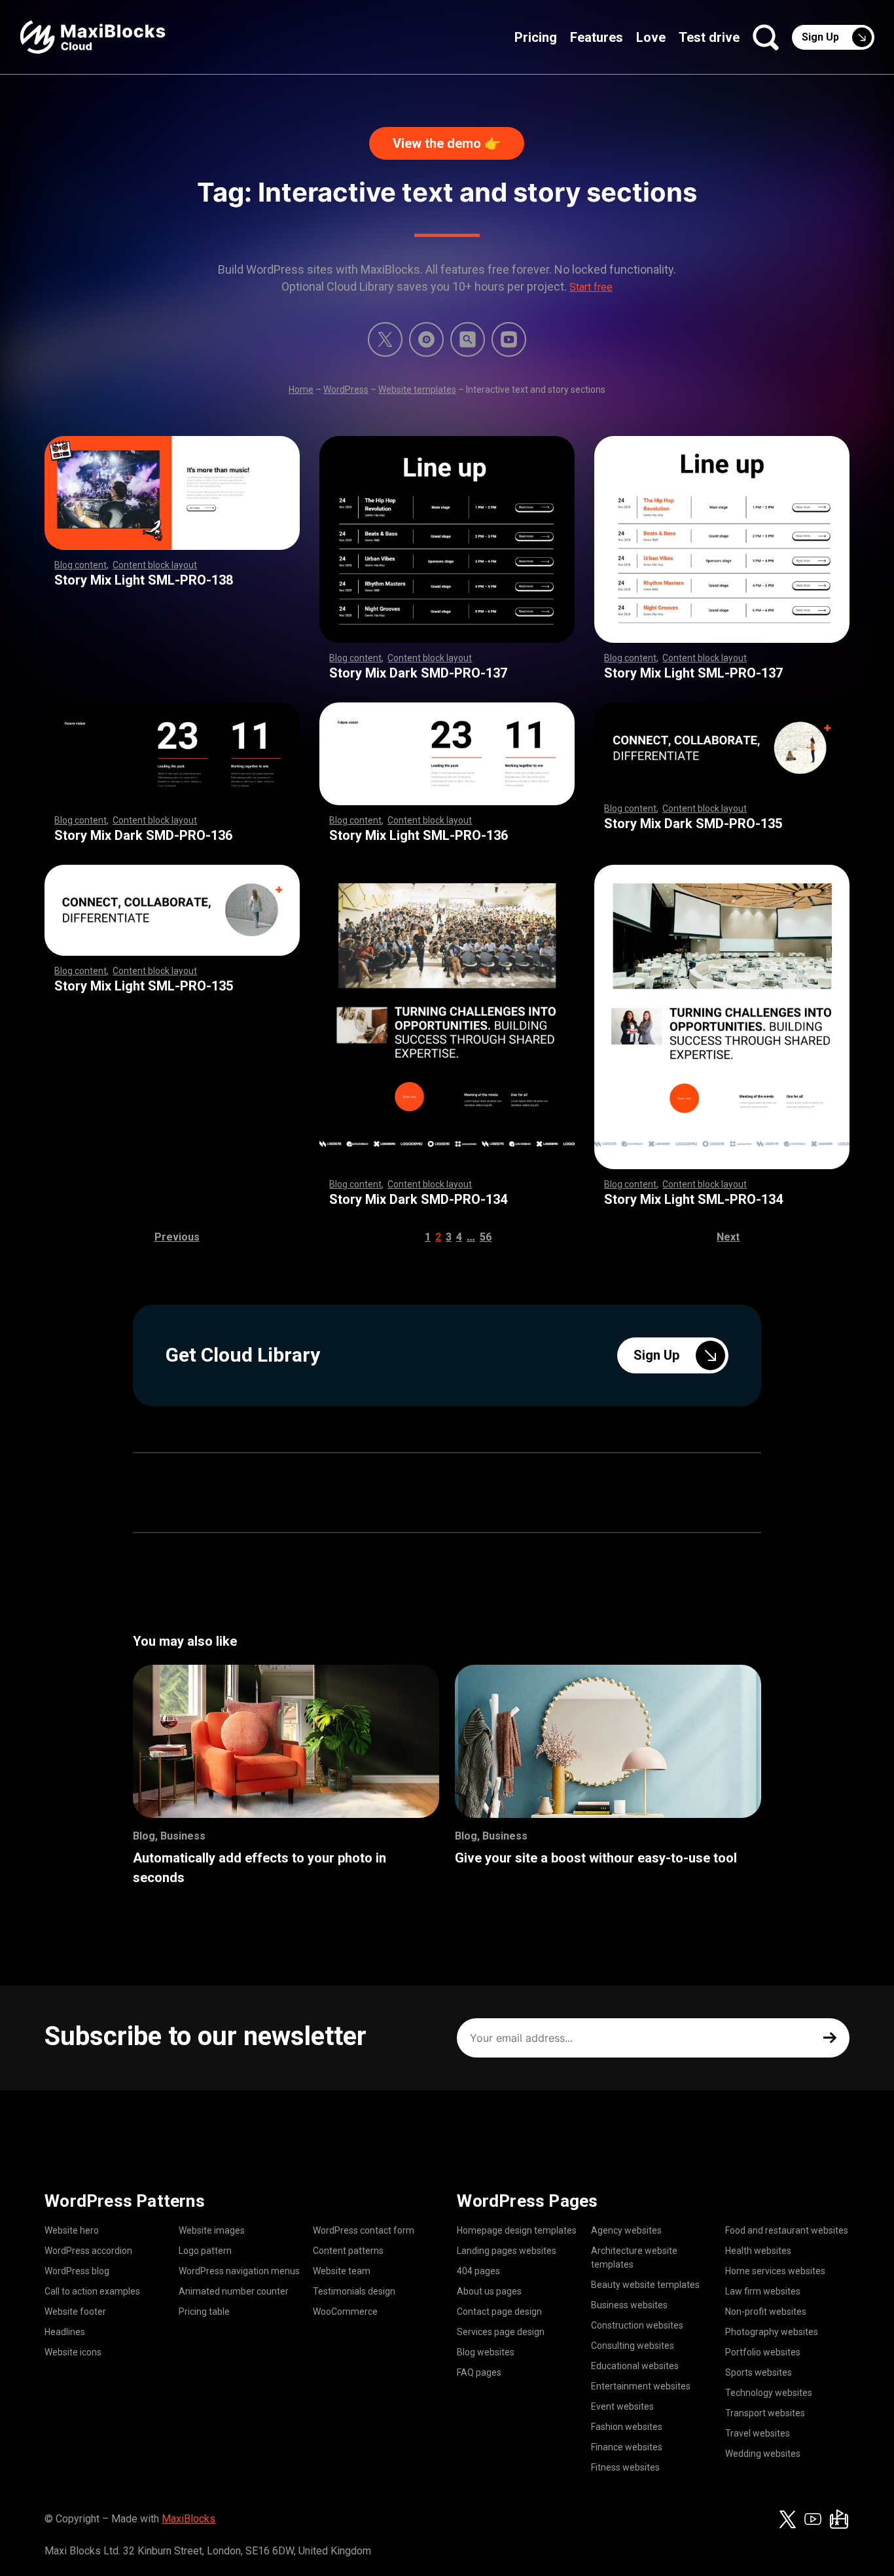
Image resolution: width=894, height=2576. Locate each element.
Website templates (417, 390)
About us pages (489, 2291)
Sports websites (759, 2372)
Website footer (75, 2312)
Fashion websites (627, 2427)
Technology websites (769, 2393)
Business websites (629, 2305)
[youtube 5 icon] (509, 339)
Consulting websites (633, 2346)
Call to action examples (92, 2291)
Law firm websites (763, 2291)
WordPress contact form (364, 2230)
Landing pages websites (507, 2251)
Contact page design (499, 2312)
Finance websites (627, 2447)
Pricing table (204, 2312)
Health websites (758, 2251)
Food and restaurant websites (787, 2230)
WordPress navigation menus (239, 2271)
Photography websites (772, 2332)
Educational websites (635, 2366)
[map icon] (839, 2519)
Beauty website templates (645, 2285)
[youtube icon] (813, 2519)
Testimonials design (354, 2291)
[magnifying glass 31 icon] (468, 339)
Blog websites (486, 2352)
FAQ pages (479, 2372)
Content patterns (348, 2251)
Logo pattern (205, 2251)
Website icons (73, 2352)
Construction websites (637, 2325)
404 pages (478, 2271)
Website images (212, 2230)
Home (301, 390)
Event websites (622, 2406)
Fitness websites (625, 2467)
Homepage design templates (517, 2230)
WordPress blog (77, 2271)
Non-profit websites (766, 2312)
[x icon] (385, 339)
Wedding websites (763, 2454)
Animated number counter (234, 2291)
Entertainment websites (641, 2386)
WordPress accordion (88, 2251)
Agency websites (626, 2230)
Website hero (72, 2230)
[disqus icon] (426, 339)
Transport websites (765, 2413)
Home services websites (775, 2271)
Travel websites (758, 2433)
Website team (342, 2271)
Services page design (501, 2332)
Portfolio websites (763, 2352)
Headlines (65, 2332)
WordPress (346, 390)
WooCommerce (345, 2312)
